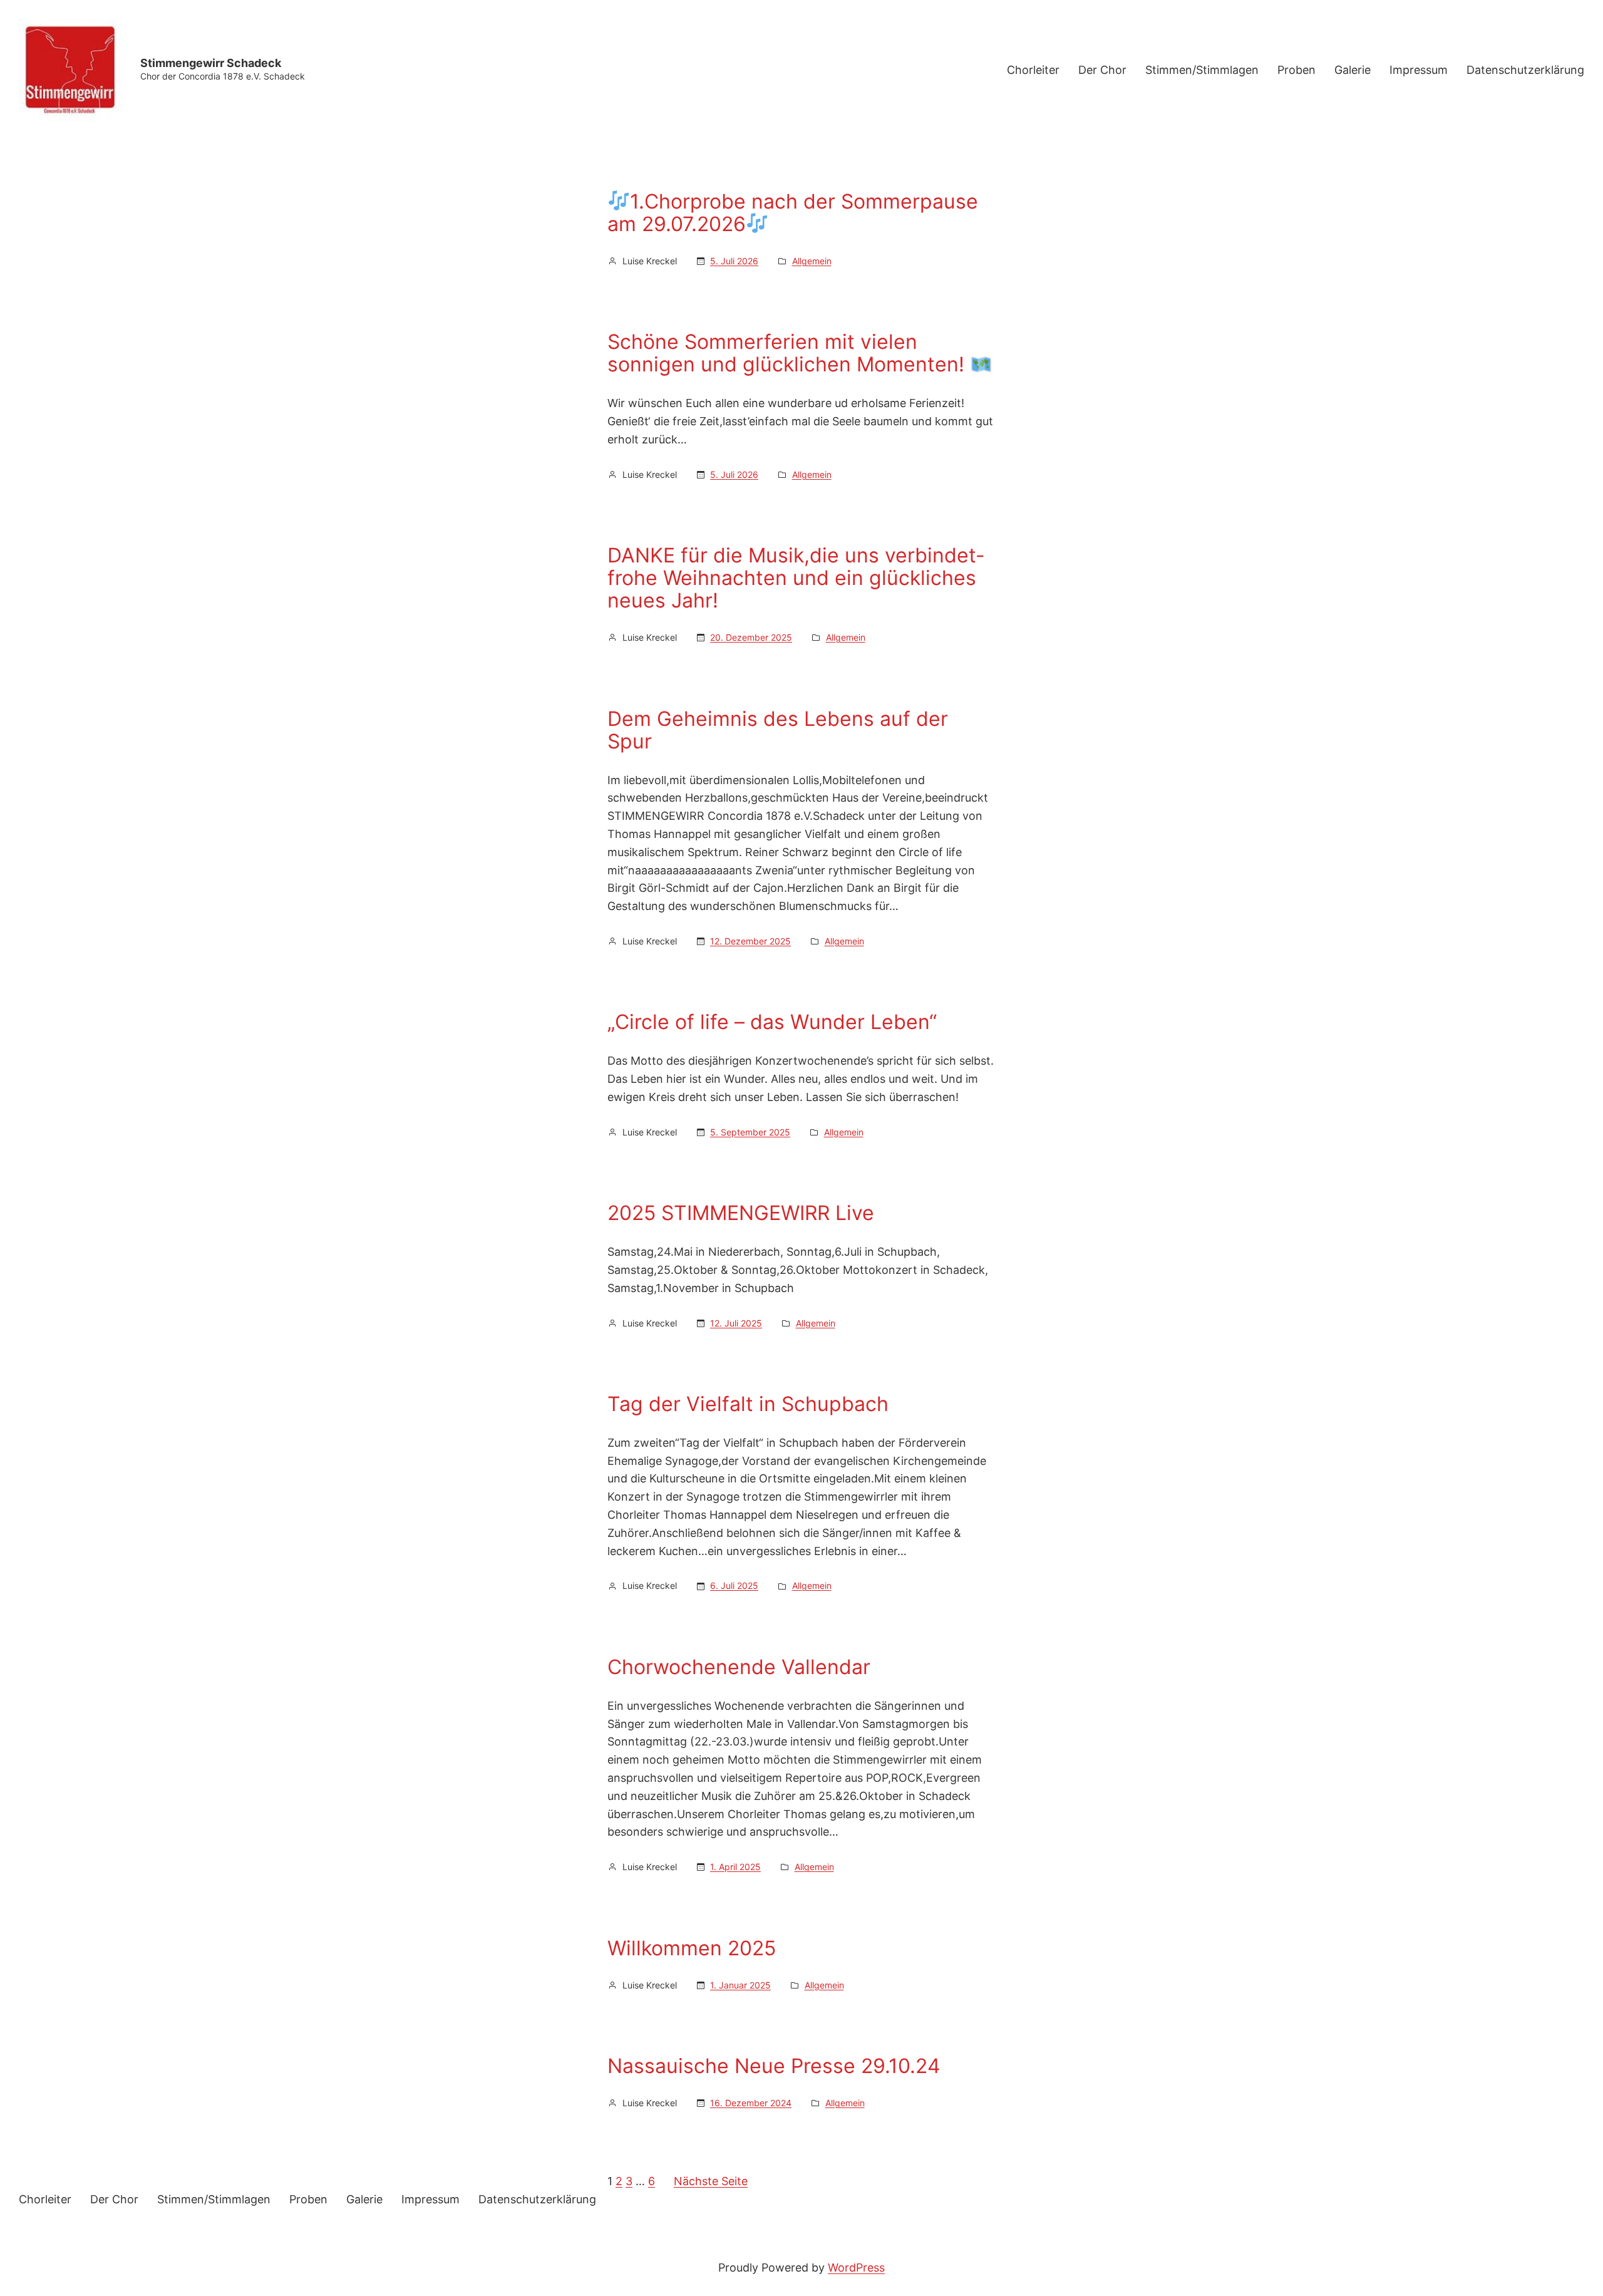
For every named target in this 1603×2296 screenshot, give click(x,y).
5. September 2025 (750, 1132)
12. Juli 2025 (736, 1323)
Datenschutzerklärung (1525, 70)
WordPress (856, 2268)
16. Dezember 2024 (751, 2103)
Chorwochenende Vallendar (739, 1667)
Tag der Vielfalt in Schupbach (748, 1404)
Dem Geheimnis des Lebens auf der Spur (778, 730)
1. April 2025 (735, 1867)
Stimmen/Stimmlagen (1202, 70)
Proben (1296, 70)
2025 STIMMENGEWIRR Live (741, 1213)
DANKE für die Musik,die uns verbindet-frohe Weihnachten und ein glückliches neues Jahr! (796, 578)
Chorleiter (1033, 70)
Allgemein (812, 261)
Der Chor (1102, 70)
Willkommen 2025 (692, 1948)
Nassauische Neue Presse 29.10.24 (774, 2066)
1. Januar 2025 (740, 1985)
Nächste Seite (711, 2181)
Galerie (1353, 70)
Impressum (1419, 70)
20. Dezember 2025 (751, 637)
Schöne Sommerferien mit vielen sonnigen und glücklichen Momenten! (789, 353)
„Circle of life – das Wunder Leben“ (772, 1022)
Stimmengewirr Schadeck (211, 63)
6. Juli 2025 (734, 1585)
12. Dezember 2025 (750, 941)
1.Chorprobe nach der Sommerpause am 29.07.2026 (793, 213)
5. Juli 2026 (734, 261)
